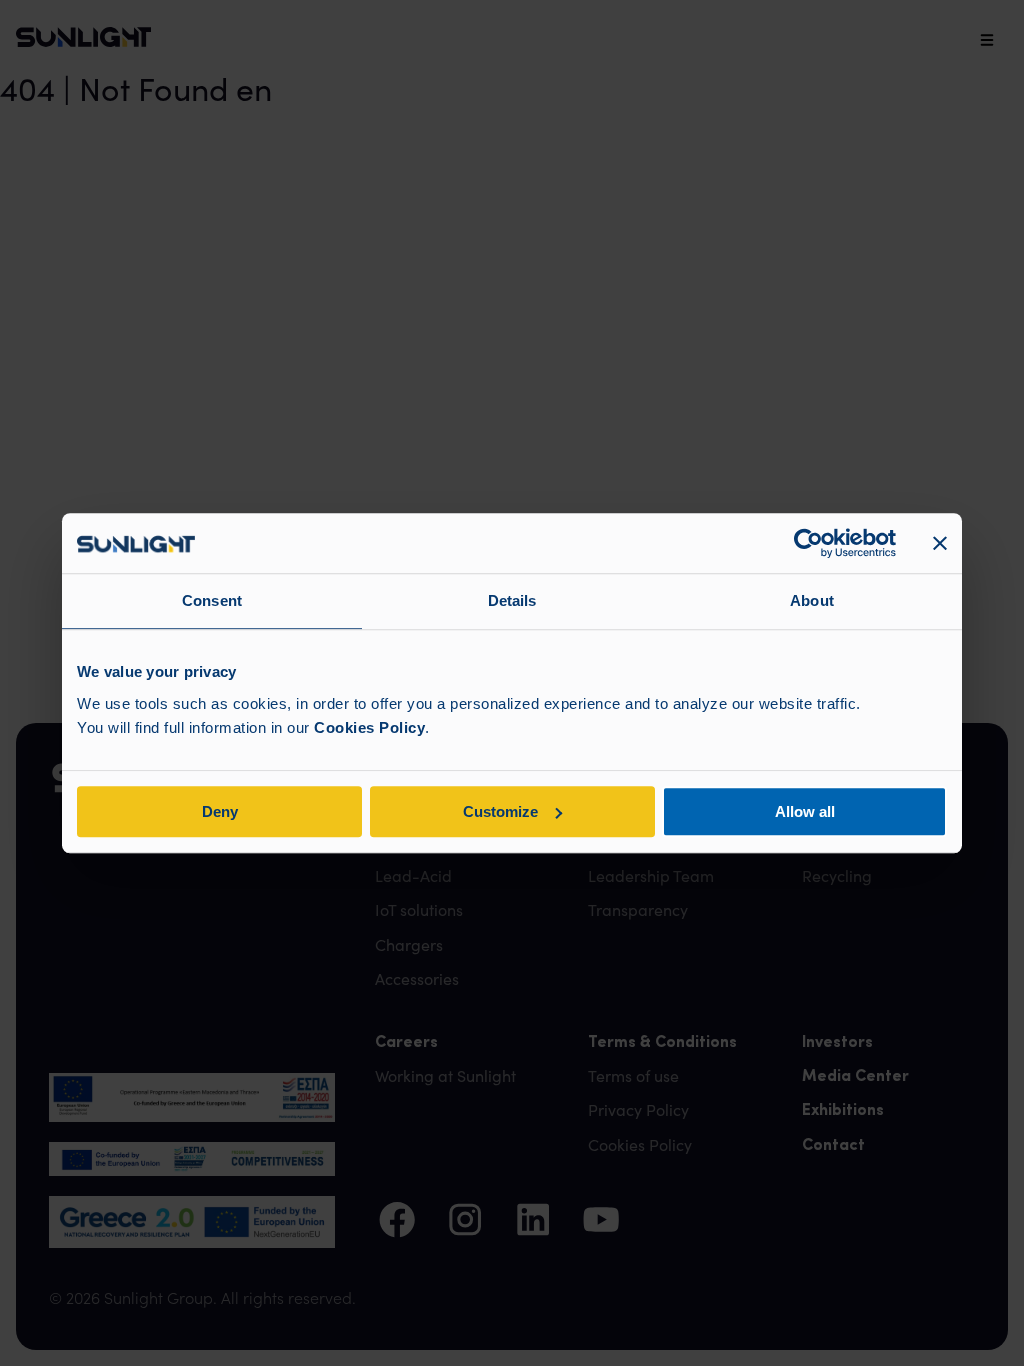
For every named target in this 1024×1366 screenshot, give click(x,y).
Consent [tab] (212, 600)
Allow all (805, 811)
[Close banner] (940, 543)
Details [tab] (512, 600)
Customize (500, 811)
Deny (220, 811)
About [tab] (812, 600)
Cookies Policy (369, 727)
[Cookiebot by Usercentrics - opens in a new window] (808, 543)
